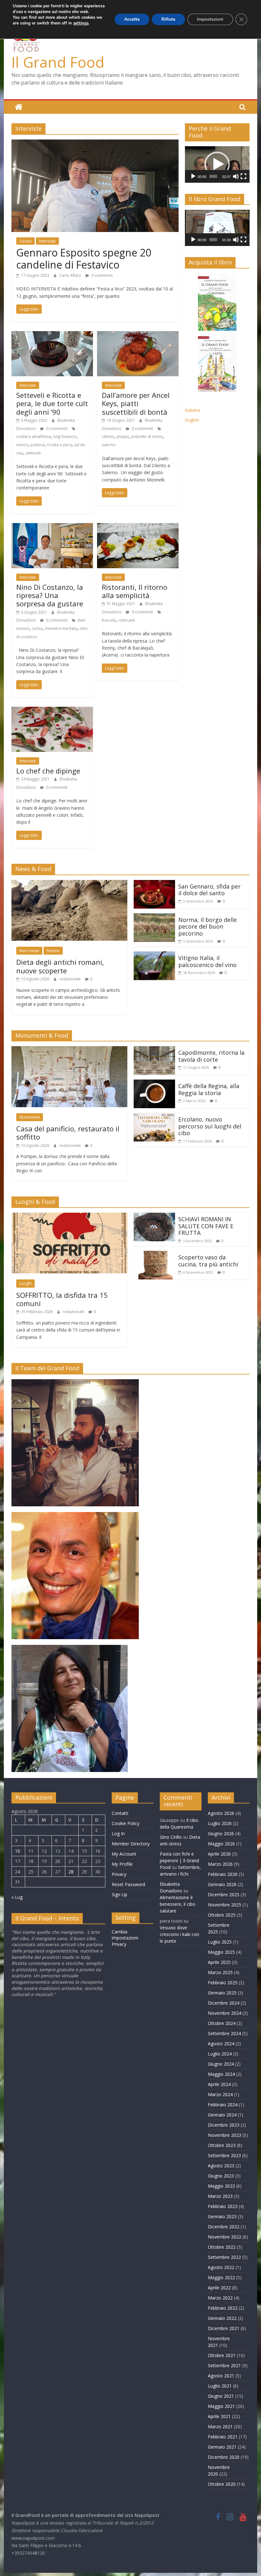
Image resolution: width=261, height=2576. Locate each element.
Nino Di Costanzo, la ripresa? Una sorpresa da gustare (50, 595)
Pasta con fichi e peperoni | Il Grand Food (179, 1860)
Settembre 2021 (224, 2365)
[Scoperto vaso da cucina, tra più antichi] (154, 1255)
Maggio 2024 (221, 2074)
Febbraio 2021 (223, 2437)
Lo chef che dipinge (48, 771)
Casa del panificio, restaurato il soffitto (68, 1133)
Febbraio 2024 (223, 2105)
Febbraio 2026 (223, 1874)
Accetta (132, 19)
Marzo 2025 (220, 1972)
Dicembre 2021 (224, 2328)
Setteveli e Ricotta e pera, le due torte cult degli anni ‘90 (52, 403)
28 (71, 1872)
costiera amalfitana (34, 436)
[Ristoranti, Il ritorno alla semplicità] (138, 527)
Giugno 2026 (221, 1833)
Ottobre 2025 (222, 1915)
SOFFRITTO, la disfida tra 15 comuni (62, 1299)
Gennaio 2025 (222, 1993)
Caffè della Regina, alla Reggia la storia (209, 1089)
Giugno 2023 (221, 2176)
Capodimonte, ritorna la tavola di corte (211, 1056)
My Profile (122, 1864)
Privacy (119, 1874)
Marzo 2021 (220, 2426)
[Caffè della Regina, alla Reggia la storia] (154, 1083)
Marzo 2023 (220, 2196)
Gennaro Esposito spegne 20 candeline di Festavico (84, 259)
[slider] (213, 176)
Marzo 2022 (220, 2298)
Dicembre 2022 (224, 2227)
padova (38, 445)
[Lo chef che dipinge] (52, 711)
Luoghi (25, 1283)
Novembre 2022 (225, 2237)
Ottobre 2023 (222, 2145)
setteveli (33, 453)
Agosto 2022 (221, 2267)
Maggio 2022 (221, 2277)
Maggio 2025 (221, 1952)
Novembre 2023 (225, 2135)
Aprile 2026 (219, 1854)
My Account (124, 1854)
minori (22, 445)
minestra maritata (61, 628)
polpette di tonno (147, 436)
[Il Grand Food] (19, 107)
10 (18, 1851)
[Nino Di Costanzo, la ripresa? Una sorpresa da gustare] (52, 527)
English (192, 420)
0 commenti (102, 275)
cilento (108, 436)
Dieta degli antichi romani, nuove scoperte (60, 966)
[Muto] (236, 176)
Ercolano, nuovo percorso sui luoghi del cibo (210, 1126)
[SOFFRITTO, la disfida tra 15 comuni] (69, 1216)
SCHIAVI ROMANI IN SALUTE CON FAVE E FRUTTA (206, 1226)
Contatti (120, 1813)
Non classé (29, 951)
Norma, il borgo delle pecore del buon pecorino (208, 927)
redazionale (71, 979)
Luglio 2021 (220, 2386)
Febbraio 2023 (223, 2206)
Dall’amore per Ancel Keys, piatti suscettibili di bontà (136, 403)
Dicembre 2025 (224, 1895)
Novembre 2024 (225, 2013)
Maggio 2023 (221, 2186)
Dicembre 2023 (224, 2125)
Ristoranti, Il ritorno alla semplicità (135, 591)
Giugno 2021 (221, 2396)
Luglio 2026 (220, 1823)
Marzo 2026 (220, 1864)
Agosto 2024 (221, 2044)
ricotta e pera (59, 445)
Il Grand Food (58, 62)
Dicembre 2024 (224, 2003)
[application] (217, 164)
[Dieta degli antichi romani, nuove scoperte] (69, 884)
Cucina (25, 241)
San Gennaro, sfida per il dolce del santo (209, 890)
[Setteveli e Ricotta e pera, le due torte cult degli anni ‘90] (52, 335)
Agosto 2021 (221, 2376)
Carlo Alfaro (71, 275)
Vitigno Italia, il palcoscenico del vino (207, 961)
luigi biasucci (65, 436)
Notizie (53, 951)
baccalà (109, 620)
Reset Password (128, 1884)
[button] (217, 164)
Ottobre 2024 (222, 2023)
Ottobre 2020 (222, 2484)
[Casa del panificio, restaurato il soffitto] (69, 1050)
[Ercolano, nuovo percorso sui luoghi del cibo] (154, 1117)
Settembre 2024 (224, 2033)
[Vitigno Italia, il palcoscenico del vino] (154, 955)
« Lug (17, 1897)
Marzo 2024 (220, 2094)
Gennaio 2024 (222, 2115)
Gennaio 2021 (222, 2447)
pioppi (123, 436)
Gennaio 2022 (222, 2318)
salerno (109, 445)
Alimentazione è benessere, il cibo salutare (178, 1904)
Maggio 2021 (221, 2406)
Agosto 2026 (221, 1813)
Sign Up (120, 1895)
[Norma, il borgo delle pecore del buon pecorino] (154, 917)
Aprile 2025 (219, 1962)
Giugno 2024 (221, 2064)
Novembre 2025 (225, 1905)
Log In (118, 1833)
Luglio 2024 (220, 2054)
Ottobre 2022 (222, 2247)
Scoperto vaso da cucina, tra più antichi (208, 1261)
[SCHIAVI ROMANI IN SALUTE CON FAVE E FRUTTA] (154, 1216)
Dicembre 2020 (224, 2457)
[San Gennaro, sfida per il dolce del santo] (154, 884)
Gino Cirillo (171, 1837)
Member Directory (131, 1844)
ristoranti (127, 620)
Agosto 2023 (221, 2166)
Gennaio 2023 (222, 2216)
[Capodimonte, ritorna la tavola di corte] (154, 1050)
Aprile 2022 (219, 2288)
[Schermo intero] (243, 176)
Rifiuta (168, 19)
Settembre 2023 (224, 2155)
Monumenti (30, 1117)
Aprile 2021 (219, 2416)
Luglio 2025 (220, 1942)
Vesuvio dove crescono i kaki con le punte (180, 1934)
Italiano (193, 410)
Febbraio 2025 (223, 1983)
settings (81, 23)
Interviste (47, 241)
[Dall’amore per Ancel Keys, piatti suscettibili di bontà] (138, 335)
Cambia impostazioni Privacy (125, 1938)
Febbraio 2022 (223, 2308)
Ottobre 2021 (222, 2355)
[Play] (193, 176)
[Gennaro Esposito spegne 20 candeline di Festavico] (95, 143)
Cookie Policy (126, 1823)
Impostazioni (210, 19)
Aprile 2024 (219, 2084)
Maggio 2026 (221, 1844)
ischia (37, 628)
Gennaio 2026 (222, 1884)
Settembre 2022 (224, 2257)
